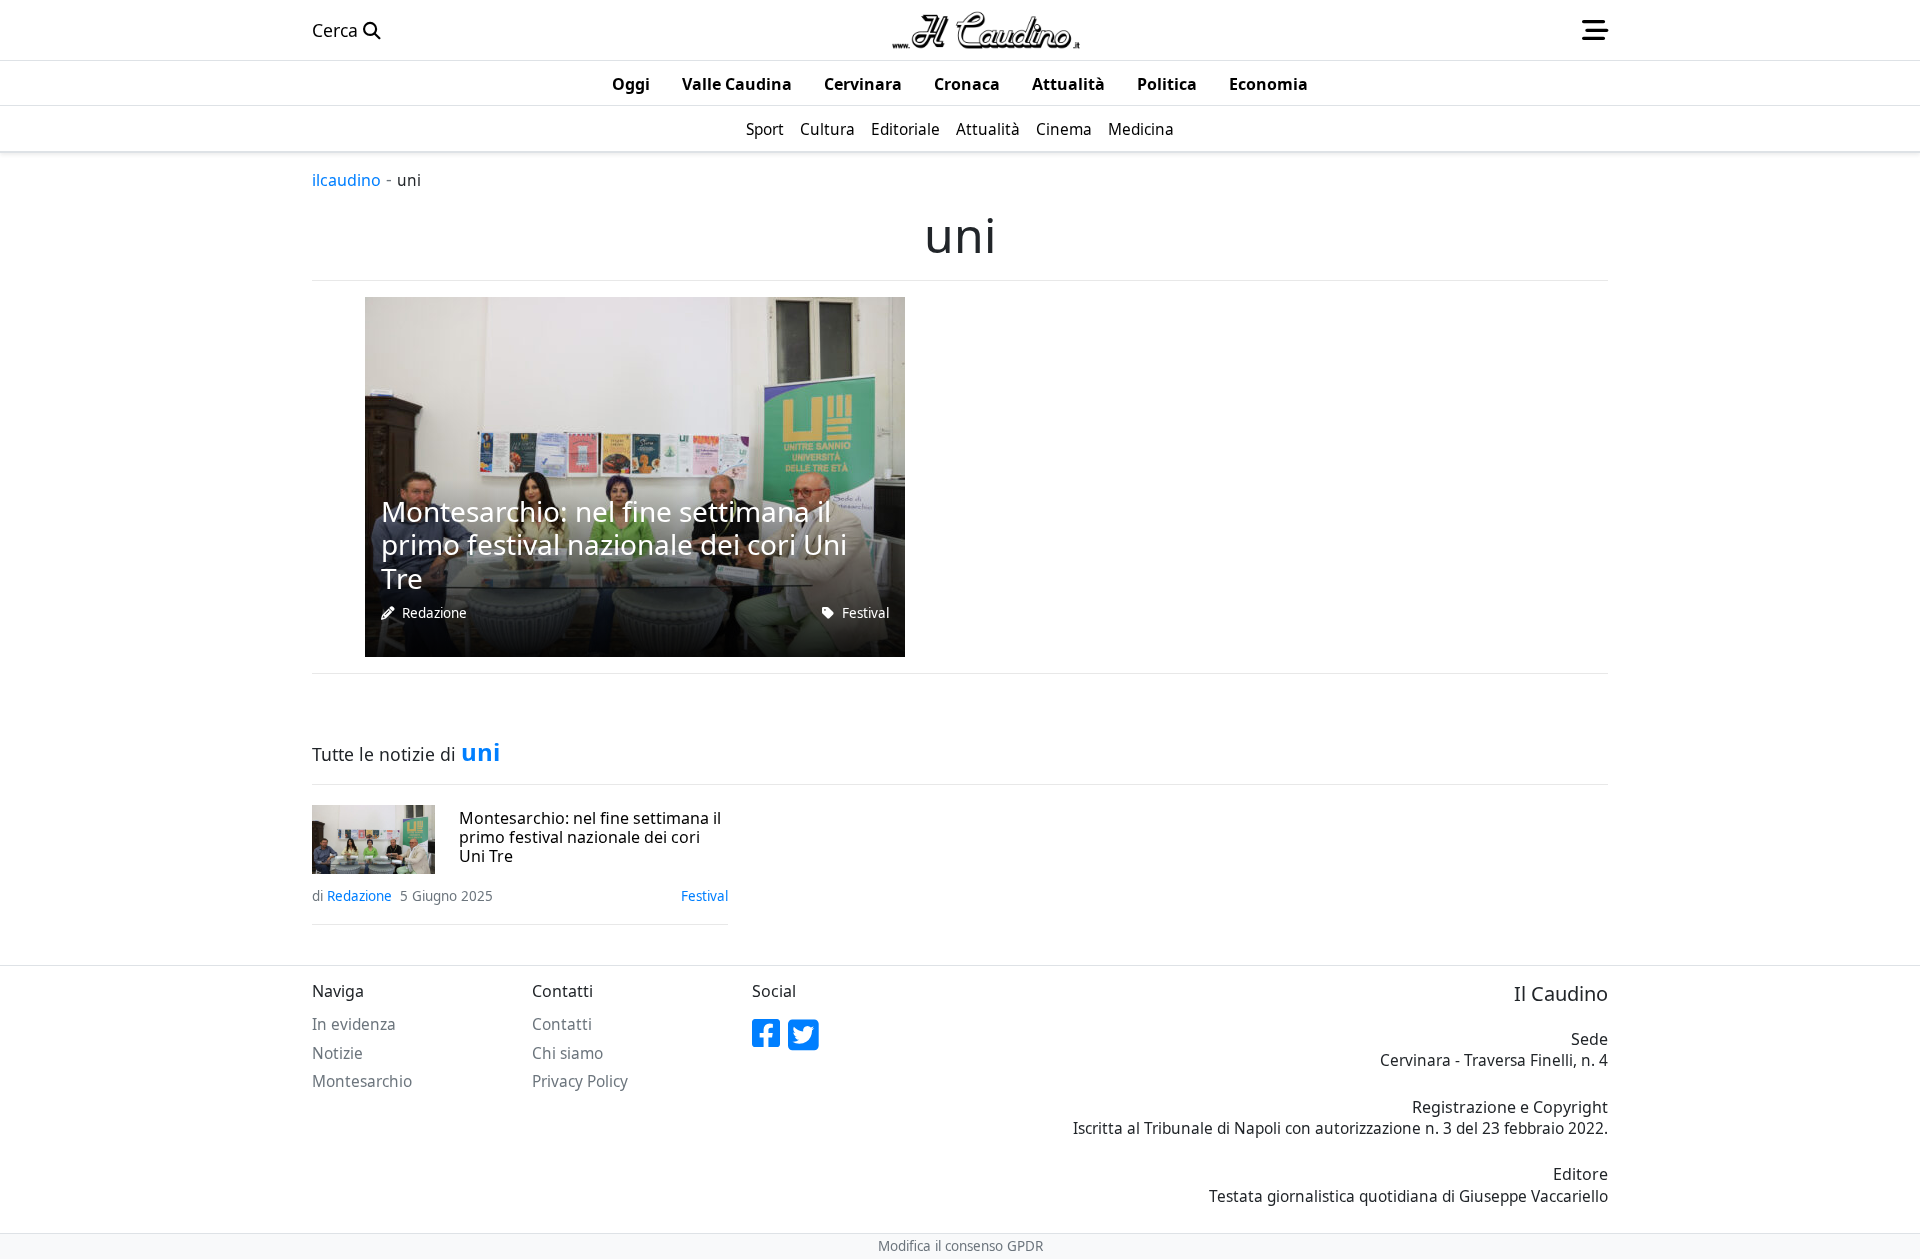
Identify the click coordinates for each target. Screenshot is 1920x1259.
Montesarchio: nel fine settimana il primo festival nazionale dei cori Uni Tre (590, 838)
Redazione (434, 613)
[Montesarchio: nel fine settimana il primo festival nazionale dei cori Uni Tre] (635, 475)
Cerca (337, 30)
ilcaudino (346, 180)
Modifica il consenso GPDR (960, 1246)
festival (865, 613)
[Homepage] (986, 30)
